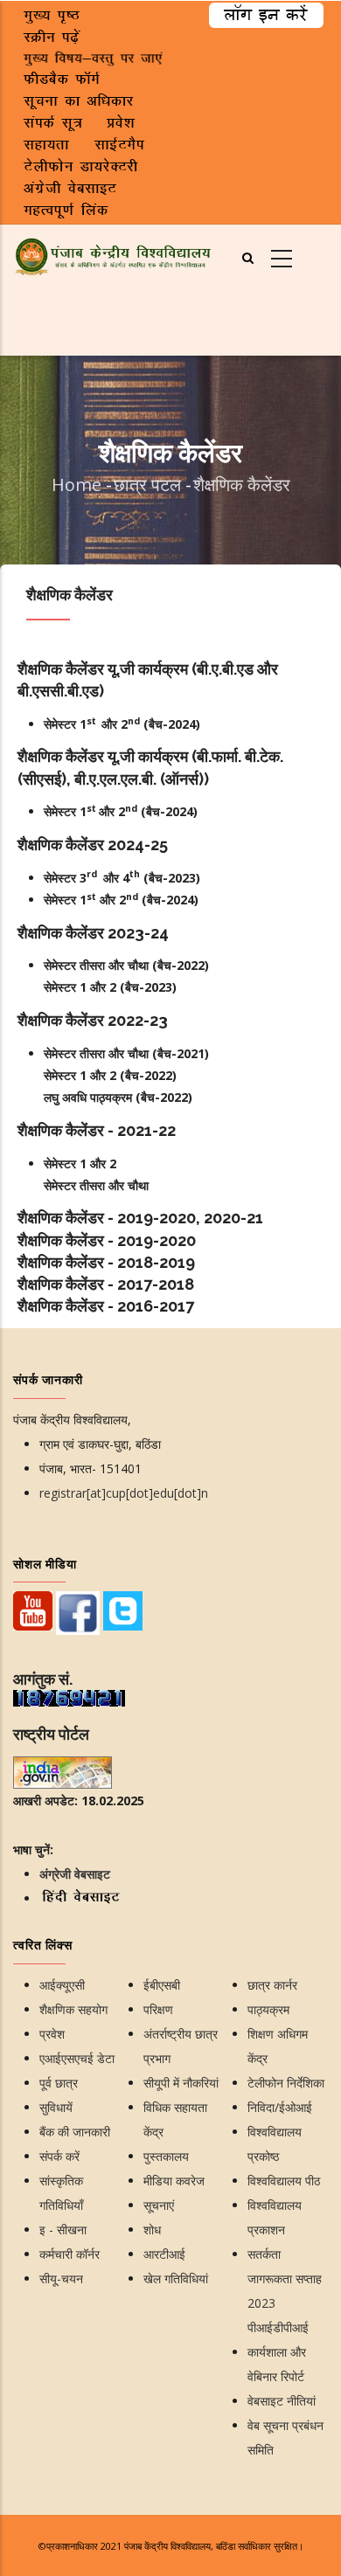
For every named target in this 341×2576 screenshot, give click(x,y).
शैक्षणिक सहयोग (73, 2009)
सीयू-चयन (61, 2278)
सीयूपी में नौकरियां (181, 2083)
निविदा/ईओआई (280, 2107)
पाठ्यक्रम (268, 2009)
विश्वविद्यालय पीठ (284, 2181)
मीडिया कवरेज (174, 2181)
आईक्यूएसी (62, 1985)
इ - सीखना (63, 2230)
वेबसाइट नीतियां (282, 2401)
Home (77, 485)
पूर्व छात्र (59, 2083)
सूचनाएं (159, 2205)
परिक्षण (158, 2009)
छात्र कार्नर (272, 1985)
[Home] (114, 255)
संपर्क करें (59, 2156)
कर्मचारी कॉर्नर (70, 2254)
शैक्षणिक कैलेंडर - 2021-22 (97, 1130)
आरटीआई (164, 2254)
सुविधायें (56, 2107)
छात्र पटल (150, 485)
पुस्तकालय (166, 2156)
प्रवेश (52, 2034)
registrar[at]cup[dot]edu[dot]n (124, 1493)
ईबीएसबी (162, 1985)
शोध (152, 2230)
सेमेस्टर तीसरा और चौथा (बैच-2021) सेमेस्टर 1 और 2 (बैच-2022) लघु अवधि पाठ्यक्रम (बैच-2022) (126, 1075)
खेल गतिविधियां (176, 2278)
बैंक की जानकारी (75, 2132)
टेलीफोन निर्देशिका (286, 2083)
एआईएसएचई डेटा (77, 2058)
